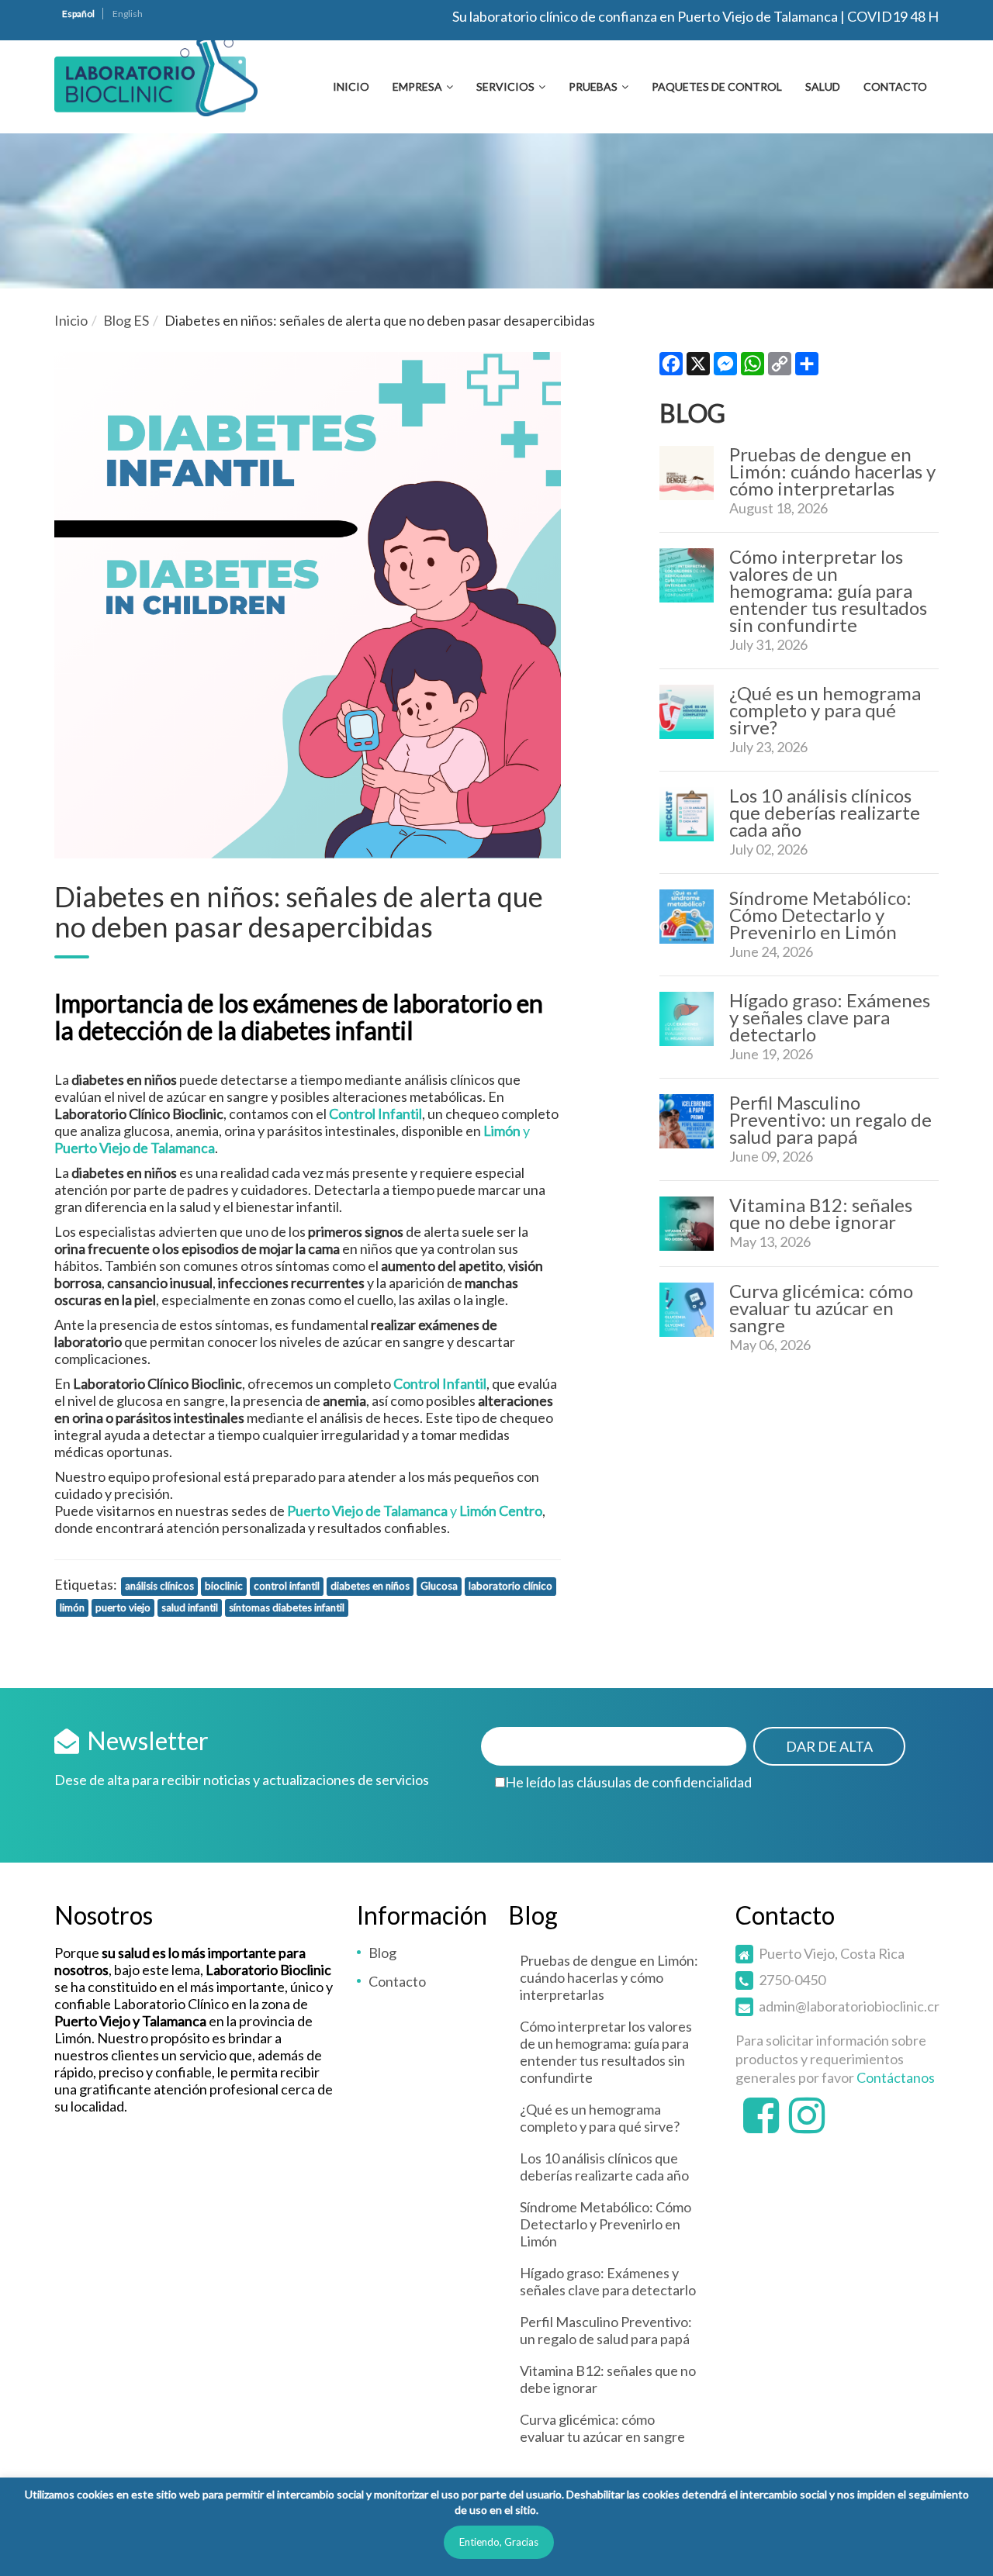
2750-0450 (792, 1980)
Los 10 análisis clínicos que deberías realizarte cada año (825, 812)
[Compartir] (807, 367)
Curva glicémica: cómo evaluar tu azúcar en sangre (821, 1308)
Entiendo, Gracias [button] (499, 2542)
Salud (823, 86)
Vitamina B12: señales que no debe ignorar (821, 1213)
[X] (698, 367)
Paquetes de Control (717, 86)
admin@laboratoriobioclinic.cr (849, 2006)
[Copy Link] (780, 367)
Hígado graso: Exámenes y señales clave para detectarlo (830, 1017)
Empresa (417, 86)
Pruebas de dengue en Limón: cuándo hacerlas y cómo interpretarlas (832, 471)
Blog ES (126, 320)
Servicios (505, 86)
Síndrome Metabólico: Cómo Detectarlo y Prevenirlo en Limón (820, 915)
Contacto (895, 86)
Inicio (351, 86)
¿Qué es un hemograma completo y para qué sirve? (825, 710)
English (128, 14)
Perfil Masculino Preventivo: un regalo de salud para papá (830, 1119)
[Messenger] (725, 367)
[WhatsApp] (753, 367)
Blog (382, 1953)
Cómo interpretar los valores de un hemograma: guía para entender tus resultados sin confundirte (828, 590)
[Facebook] (671, 367)
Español (78, 14)
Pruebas (593, 86)
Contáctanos (896, 2077)
